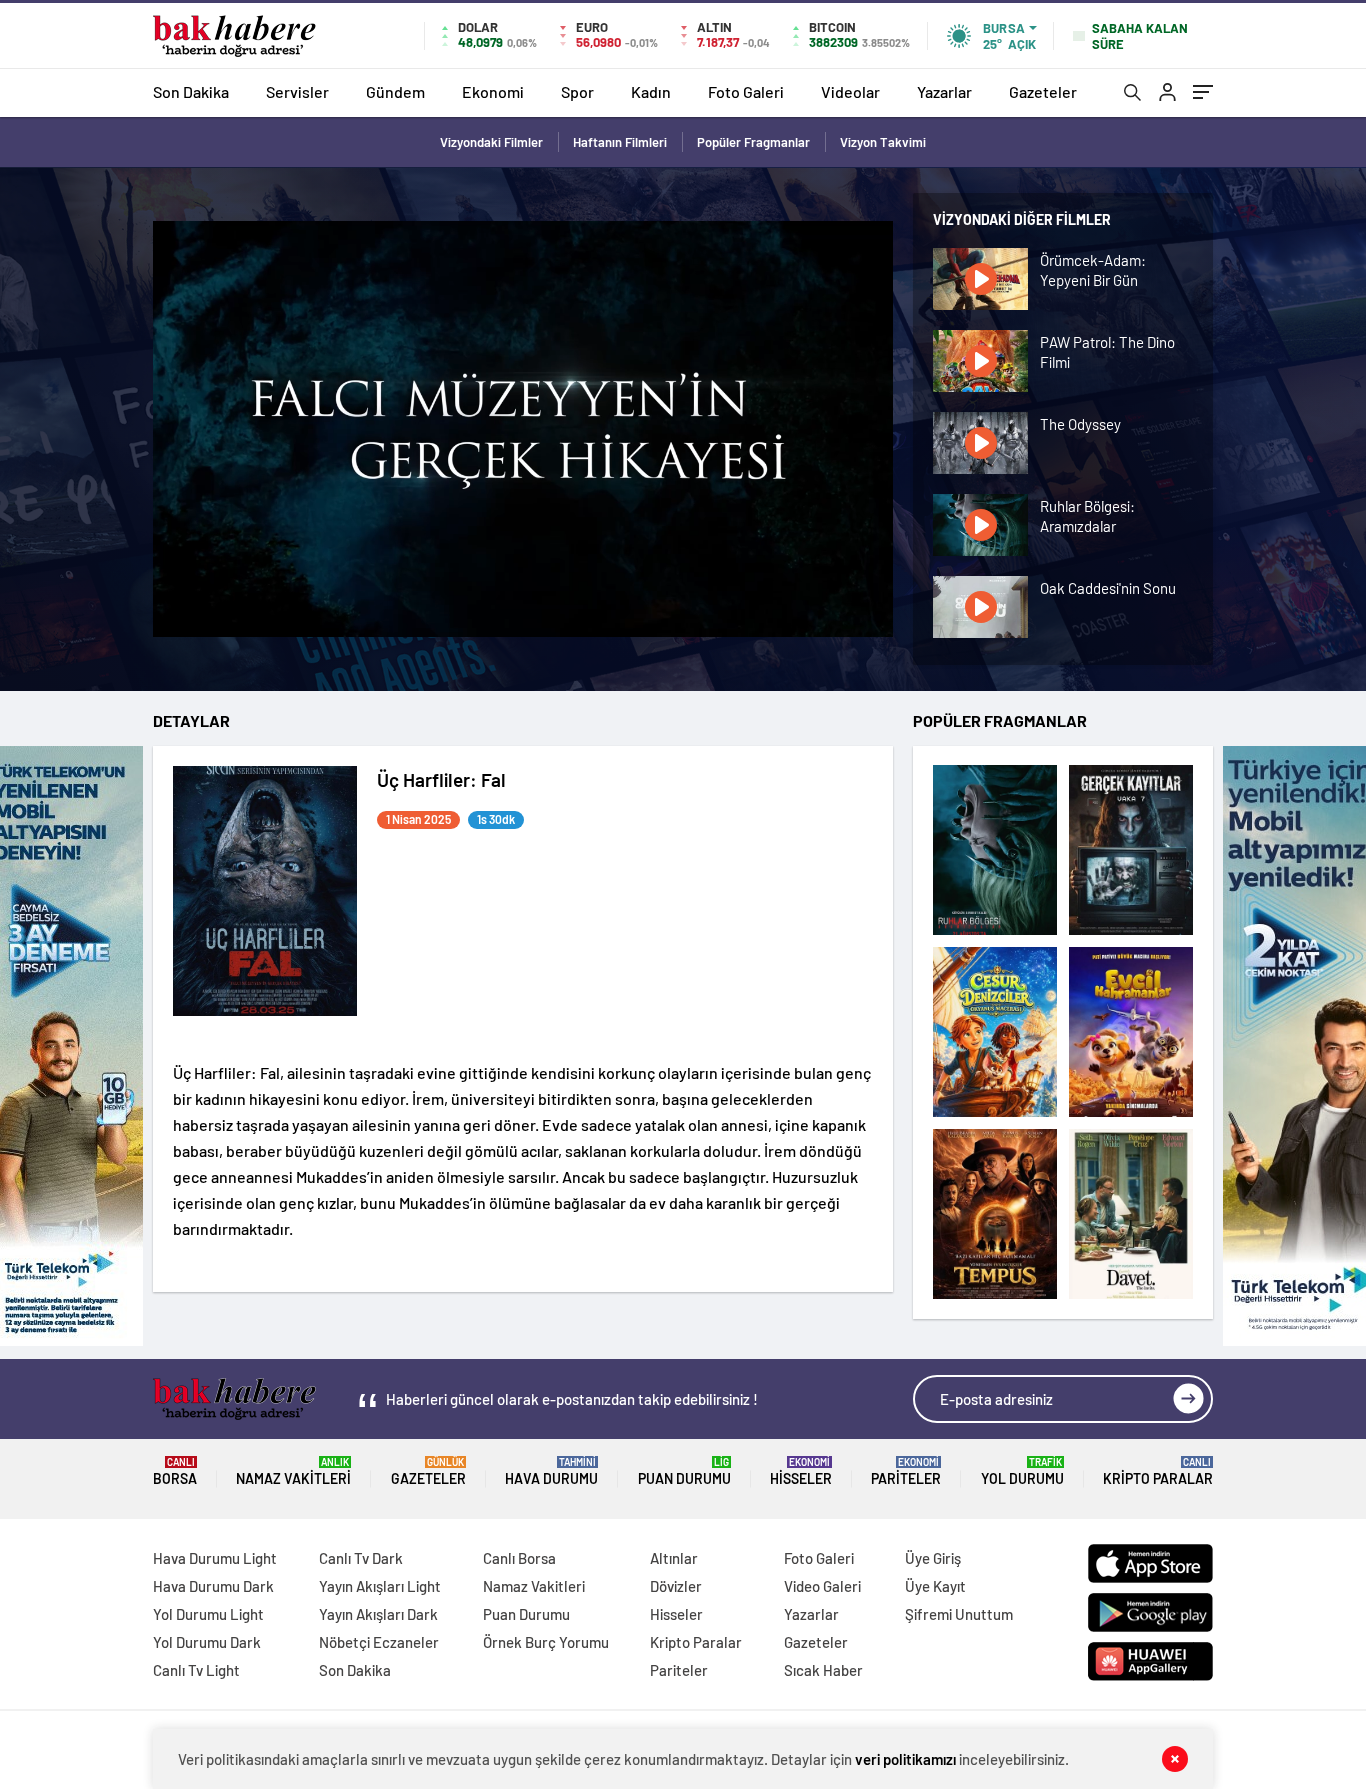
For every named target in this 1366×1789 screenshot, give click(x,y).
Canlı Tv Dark (361, 1558)
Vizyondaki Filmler (491, 142)
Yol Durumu (1022, 1471)
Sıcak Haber (823, 1670)
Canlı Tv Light (196, 1670)
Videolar (850, 91)
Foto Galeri (746, 91)
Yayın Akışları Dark (378, 1614)
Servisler (297, 91)
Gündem (395, 91)
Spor (577, 91)
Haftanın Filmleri (620, 142)
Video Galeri (822, 1586)
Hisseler (801, 1471)
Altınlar (674, 1558)
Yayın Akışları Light (380, 1586)
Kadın (651, 91)
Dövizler (676, 1586)
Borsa (175, 1471)
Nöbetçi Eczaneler (379, 1642)
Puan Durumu (684, 1471)
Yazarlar (944, 91)
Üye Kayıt (935, 1586)
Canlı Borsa (519, 1558)
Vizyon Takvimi (883, 142)
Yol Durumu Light (208, 1614)
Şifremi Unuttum (959, 1614)
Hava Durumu (551, 1471)
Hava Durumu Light (215, 1558)
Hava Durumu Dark (213, 1586)
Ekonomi (493, 91)
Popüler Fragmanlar (753, 142)
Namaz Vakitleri (293, 1471)
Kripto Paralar (1158, 1471)
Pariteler (906, 1471)
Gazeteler (1043, 91)
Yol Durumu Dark (207, 1642)
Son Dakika (191, 91)
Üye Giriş (933, 1558)
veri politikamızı (905, 1759)
